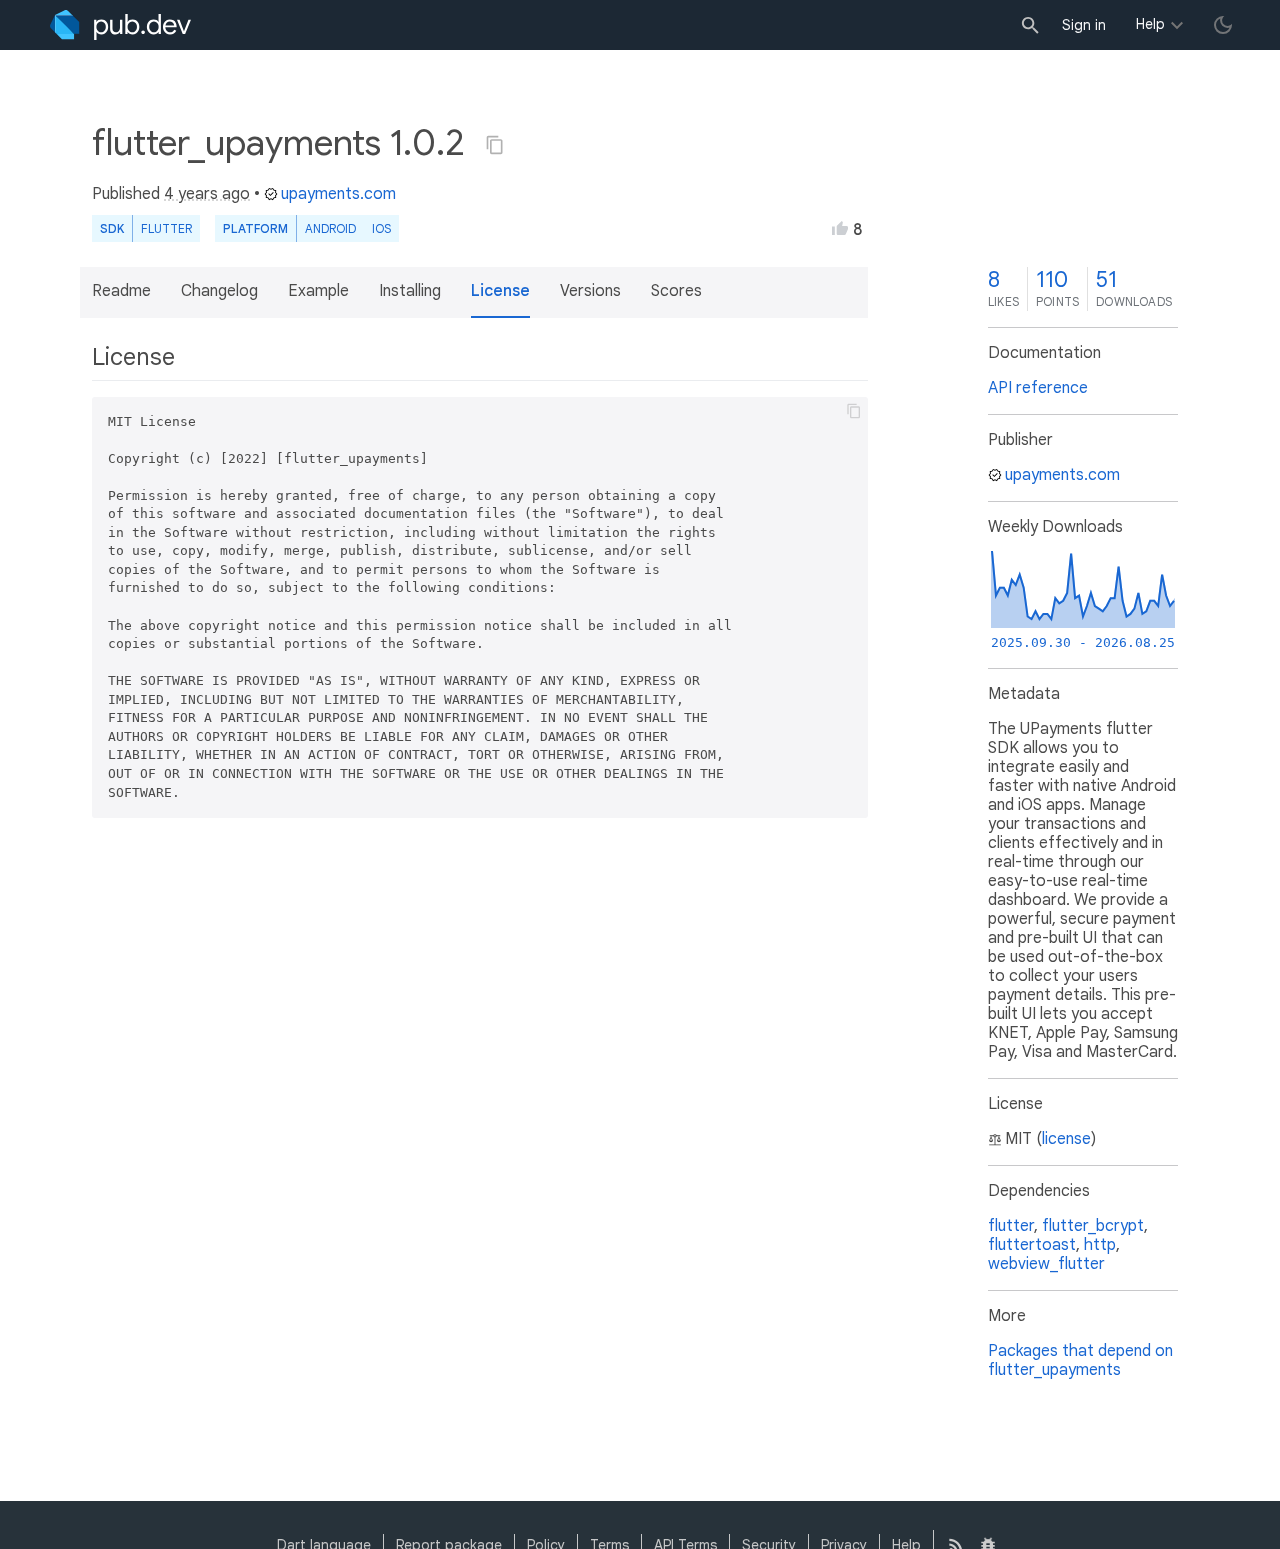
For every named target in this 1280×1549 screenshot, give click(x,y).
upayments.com (338, 194)
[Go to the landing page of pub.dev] (120, 25)
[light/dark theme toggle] (1223, 25)
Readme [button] (121, 291)
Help (1150, 24)
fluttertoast (1032, 1245)
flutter (1011, 1226)
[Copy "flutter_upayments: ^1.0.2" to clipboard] (495, 145)
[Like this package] (840, 228)
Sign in (1084, 25)
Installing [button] (410, 291)
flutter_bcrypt (1093, 1226)
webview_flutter (1046, 1264)
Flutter (166, 228)
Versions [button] (590, 291)
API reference (1038, 388)
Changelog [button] (219, 291)
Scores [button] (676, 291)
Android (330, 228)
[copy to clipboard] (854, 411)
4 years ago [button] (207, 194)
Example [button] (318, 291)
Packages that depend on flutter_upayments (1080, 1360)
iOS (381, 228)
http (1100, 1245)
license (1066, 1139)
